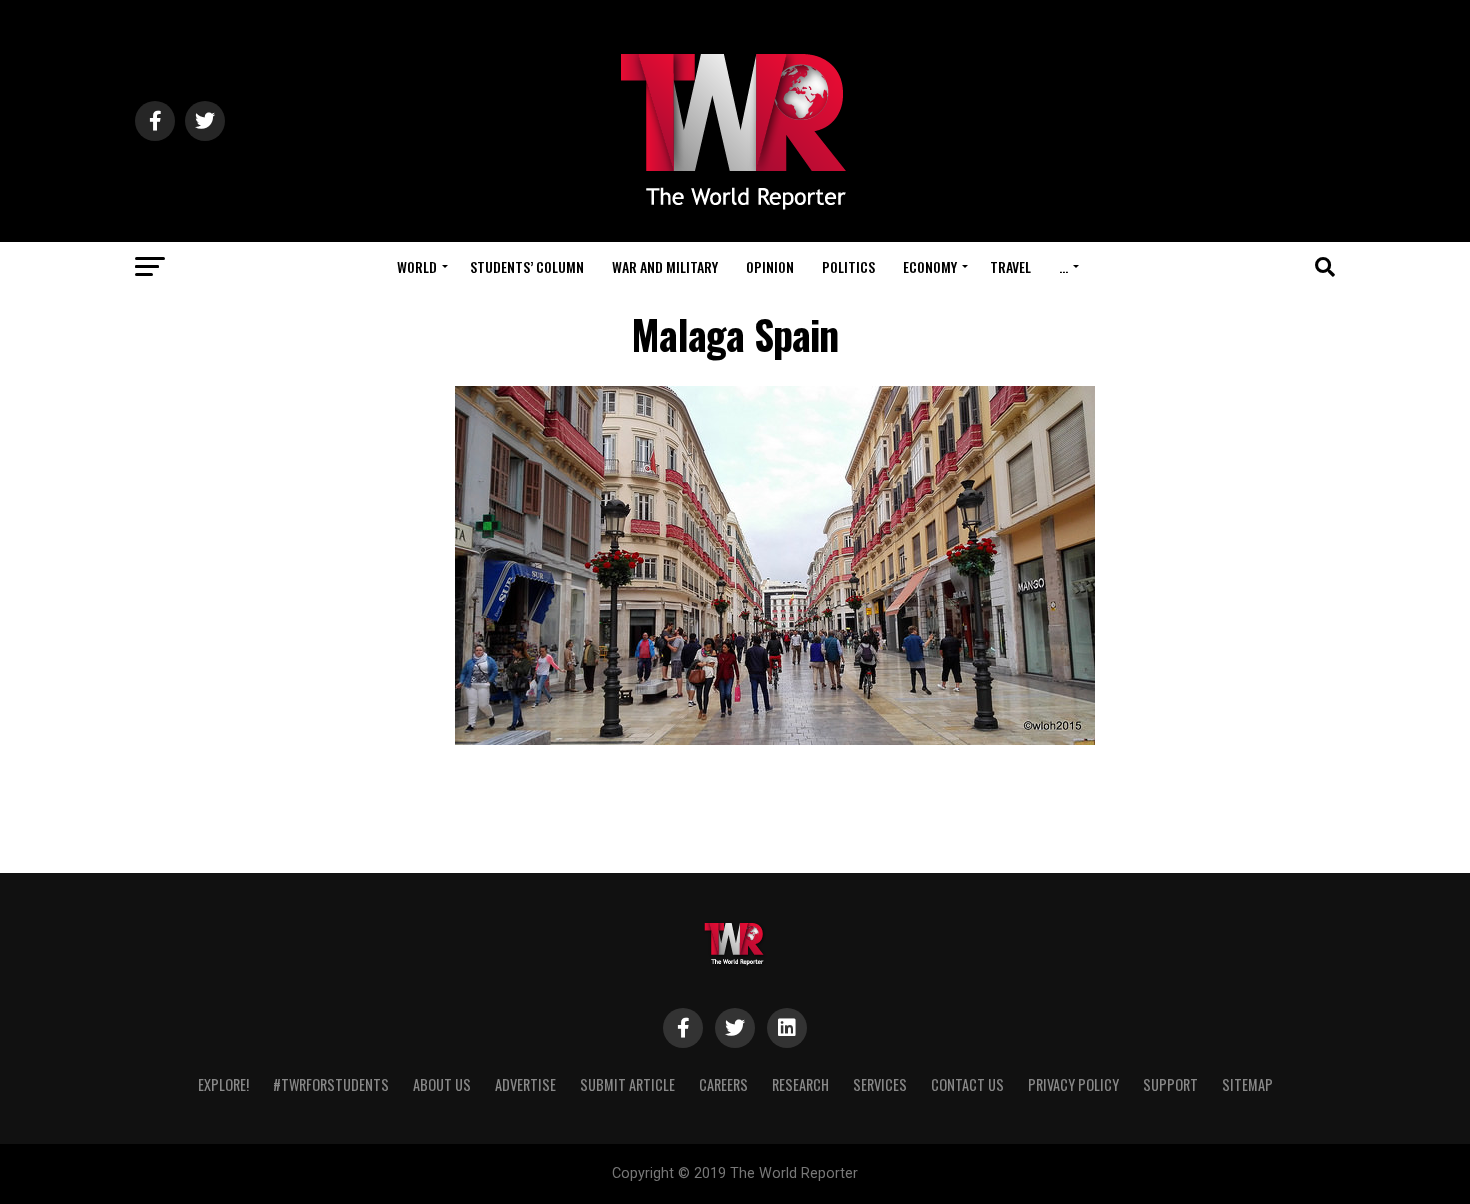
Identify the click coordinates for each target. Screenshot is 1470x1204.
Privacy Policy (1073, 1084)
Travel (1010, 266)
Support (1170, 1084)
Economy (930, 266)
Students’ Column (527, 266)
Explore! (223, 1084)
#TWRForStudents (331, 1084)
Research (800, 1084)
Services (880, 1084)
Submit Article (627, 1084)
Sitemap (1247, 1084)
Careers (723, 1084)
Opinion (770, 266)
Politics (848, 266)
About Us (442, 1084)
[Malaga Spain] (775, 739)
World (417, 266)
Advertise (525, 1084)
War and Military (665, 266)
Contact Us (967, 1084)
